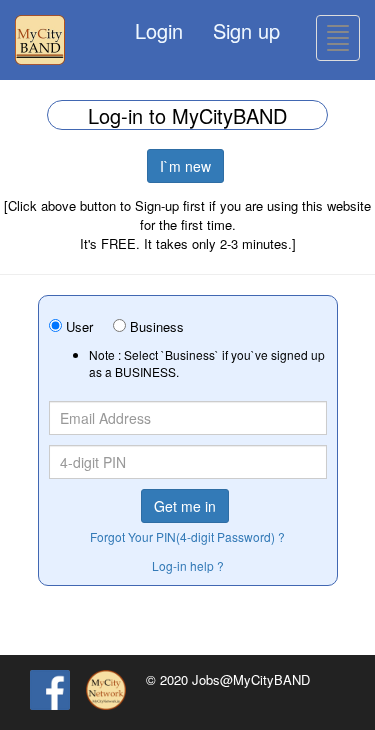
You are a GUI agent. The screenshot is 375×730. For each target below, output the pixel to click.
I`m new (185, 166)
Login (159, 30)
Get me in (185, 506)
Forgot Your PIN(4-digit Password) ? (187, 536)
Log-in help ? (188, 565)
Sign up (246, 30)
